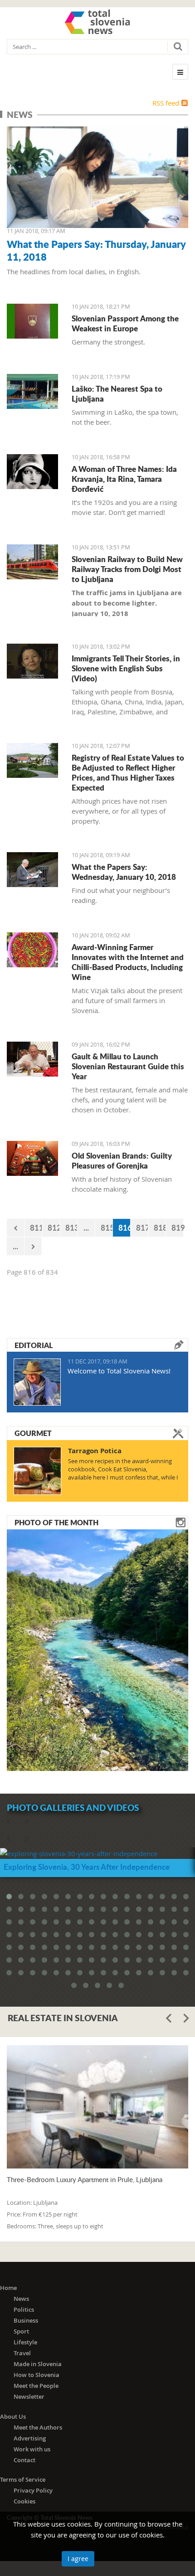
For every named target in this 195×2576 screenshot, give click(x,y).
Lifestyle (25, 2342)
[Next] (33, 1246)
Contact (24, 2460)
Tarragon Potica (95, 1451)
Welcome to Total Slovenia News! (119, 1371)
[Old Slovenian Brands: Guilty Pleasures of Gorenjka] (32, 1158)
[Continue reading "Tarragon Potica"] (37, 1471)
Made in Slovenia (38, 2364)
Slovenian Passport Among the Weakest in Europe (125, 323)
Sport (21, 2331)
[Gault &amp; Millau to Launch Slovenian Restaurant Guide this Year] (32, 1059)
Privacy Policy (33, 2490)
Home (8, 2288)
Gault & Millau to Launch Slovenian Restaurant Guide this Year (128, 1066)
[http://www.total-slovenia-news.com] (97, 22)
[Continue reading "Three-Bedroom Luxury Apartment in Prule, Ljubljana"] (97, 2107)
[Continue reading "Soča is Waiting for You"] (97, 1649)
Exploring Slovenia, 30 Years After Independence (87, 1867)
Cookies (24, 2501)
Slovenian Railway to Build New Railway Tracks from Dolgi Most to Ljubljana (127, 569)
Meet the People (36, 2386)
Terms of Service (23, 2479)
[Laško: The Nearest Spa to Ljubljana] (32, 391)
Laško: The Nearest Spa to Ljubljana (117, 393)
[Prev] (15, 1228)
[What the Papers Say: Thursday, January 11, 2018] (97, 177)
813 (71, 1227)
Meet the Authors (38, 2427)
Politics (24, 2309)
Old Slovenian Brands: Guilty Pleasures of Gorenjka (122, 1160)
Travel (22, 2353)
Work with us (32, 2449)
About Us (13, 2416)
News (21, 2299)
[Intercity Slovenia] (32, 562)
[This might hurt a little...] (32, 950)
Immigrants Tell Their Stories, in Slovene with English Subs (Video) (126, 668)
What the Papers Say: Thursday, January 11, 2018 (96, 250)
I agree (78, 2559)
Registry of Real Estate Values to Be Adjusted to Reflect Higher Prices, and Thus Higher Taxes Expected (128, 772)
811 (36, 1227)
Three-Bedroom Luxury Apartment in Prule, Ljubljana (85, 2180)
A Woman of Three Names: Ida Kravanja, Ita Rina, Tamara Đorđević (124, 479)
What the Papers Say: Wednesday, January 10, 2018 (124, 872)
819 (178, 1227)
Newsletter (29, 2397)
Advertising (30, 2438)
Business (26, 2320)
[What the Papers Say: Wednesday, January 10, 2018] (32, 870)
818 (160, 1227)
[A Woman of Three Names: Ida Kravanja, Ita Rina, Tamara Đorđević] (32, 472)
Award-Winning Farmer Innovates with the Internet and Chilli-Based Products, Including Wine (128, 962)
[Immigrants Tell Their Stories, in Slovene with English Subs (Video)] (32, 661)
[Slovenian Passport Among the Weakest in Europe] (32, 321)
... (86, 1227)
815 (107, 1227)
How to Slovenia (37, 2375)
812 (54, 1227)
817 (142, 1227)
